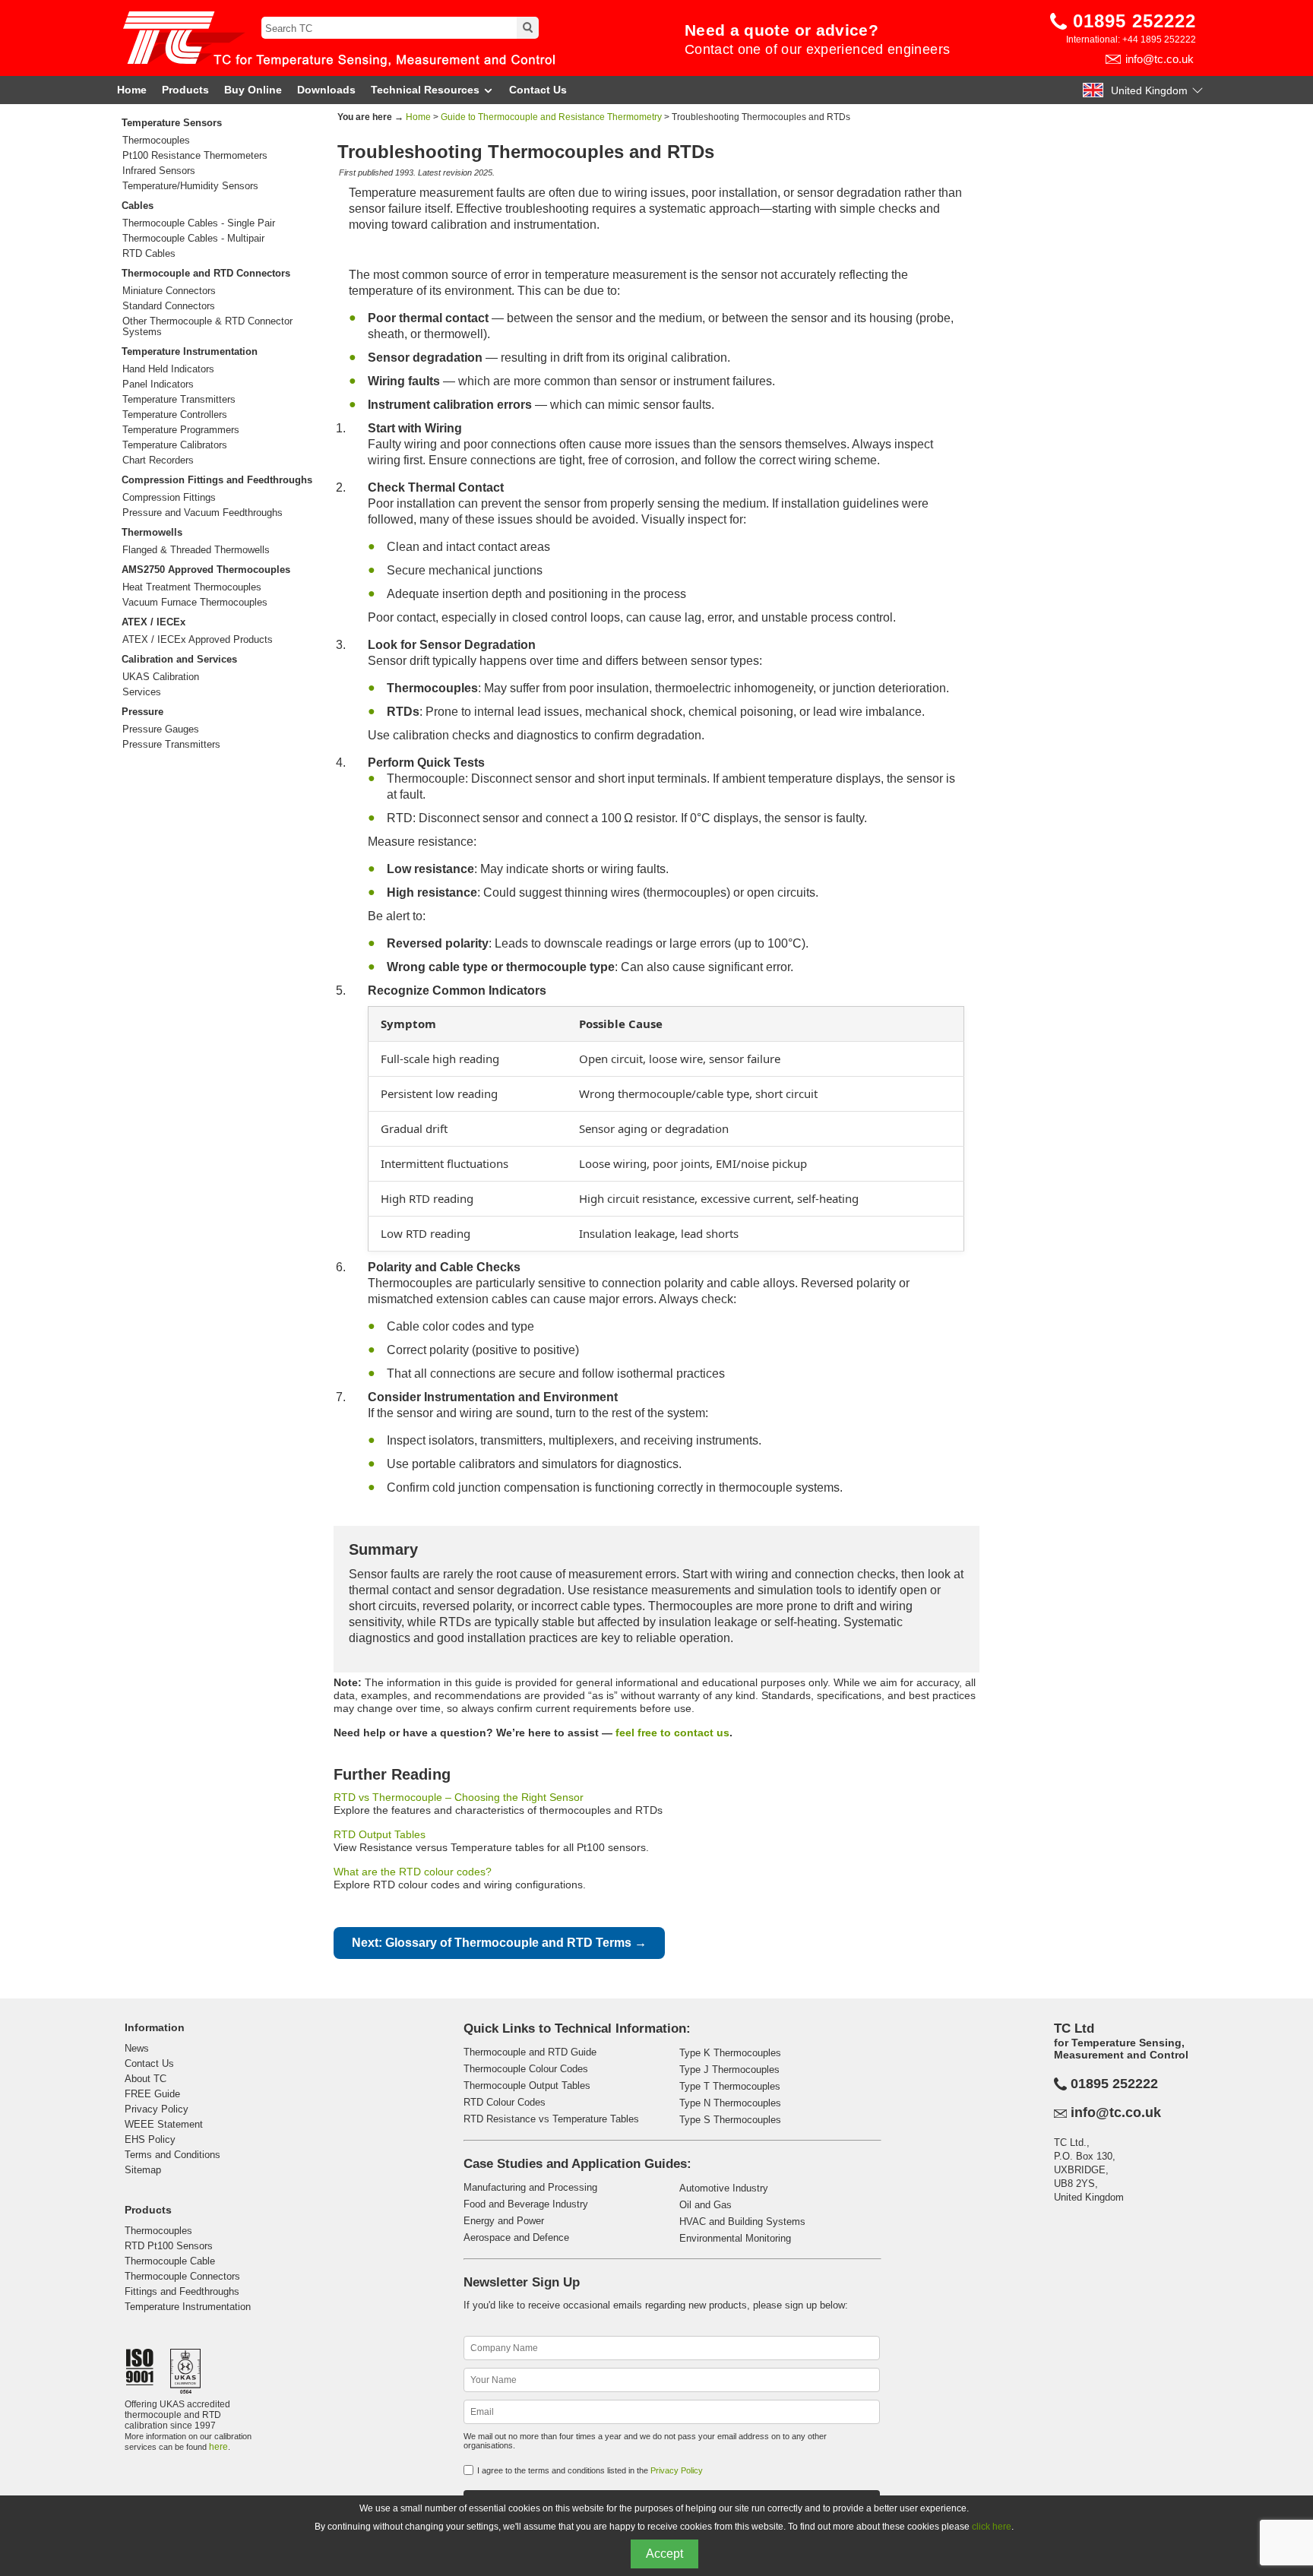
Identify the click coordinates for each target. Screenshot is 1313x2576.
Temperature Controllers (175, 415)
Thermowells (152, 532)
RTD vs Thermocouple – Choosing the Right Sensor (459, 1797)
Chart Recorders (158, 460)
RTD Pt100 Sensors (169, 2246)
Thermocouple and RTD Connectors (206, 273)
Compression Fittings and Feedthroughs (217, 480)
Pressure (142, 712)
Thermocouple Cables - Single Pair (199, 223)
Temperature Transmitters (179, 400)
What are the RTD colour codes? (413, 1872)
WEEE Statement (164, 2124)
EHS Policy (150, 2139)
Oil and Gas (706, 2205)
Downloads (326, 90)
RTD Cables (149, 254)
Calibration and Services (179, 659)
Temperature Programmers (181, 430)
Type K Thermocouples (730, 2053)
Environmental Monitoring (735, 2238)
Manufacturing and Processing (530, 2187)
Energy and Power (504, 2221)
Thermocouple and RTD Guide (530, 2052)
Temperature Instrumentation (190, 351)
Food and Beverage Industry (526, 2204)
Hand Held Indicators (168, 369)
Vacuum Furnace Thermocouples (195, 603)
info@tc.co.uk (1160, 59)
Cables (138, 206)
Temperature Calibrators (175, 445)
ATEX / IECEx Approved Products (198, 640)
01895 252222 (1134, 21)
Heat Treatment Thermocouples (192, 587)
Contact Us (538, 90)
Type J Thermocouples (729, 2070)
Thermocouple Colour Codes (526, 2069)
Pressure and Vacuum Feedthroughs (202, 513)
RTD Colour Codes (505, 2102)
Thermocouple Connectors (182, 2276)
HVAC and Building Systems (742, 2222)
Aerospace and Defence (516, 2237)
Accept (664, 2554)
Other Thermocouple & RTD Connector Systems (207, 327)
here (218, 2447)
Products (185, 90)
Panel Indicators (158, 385)
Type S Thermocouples (730, 2120)
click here (992, 2527)
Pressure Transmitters (171, 745)
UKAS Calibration (161, 677)
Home (132, 90)
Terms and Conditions (172, 2155)
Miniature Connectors (169, 291)
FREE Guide (152, 2094)
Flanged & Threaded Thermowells (196, 550)
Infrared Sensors (159, 171)
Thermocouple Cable (170, 2261)
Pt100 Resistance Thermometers (195, 156)
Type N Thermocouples (730, 2103)
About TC (146, 2079)
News (137, 2048)
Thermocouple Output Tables (527, 2085)
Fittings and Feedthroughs (182, 2291)
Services (142, 692)
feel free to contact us (672, 1733)
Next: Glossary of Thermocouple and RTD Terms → (499, 1943)
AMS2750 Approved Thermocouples (206, 570)
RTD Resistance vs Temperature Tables (551, 2119)
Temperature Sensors (172, 123)
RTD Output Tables (380, 1834)
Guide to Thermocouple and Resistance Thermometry (551, 117)
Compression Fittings (169, 498)
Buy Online (253, 90)
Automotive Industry (724, 2188)
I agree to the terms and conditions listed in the (590, 2470)
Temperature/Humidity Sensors (190, 186)
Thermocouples (156, 141)
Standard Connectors (169, 306)
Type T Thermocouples (730, 2086)
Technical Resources (425, 90)
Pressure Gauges (161, 729)
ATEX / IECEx (153, 622)
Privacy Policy (157, 2109)
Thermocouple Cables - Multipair (193, 239)
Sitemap (143, 2170)
